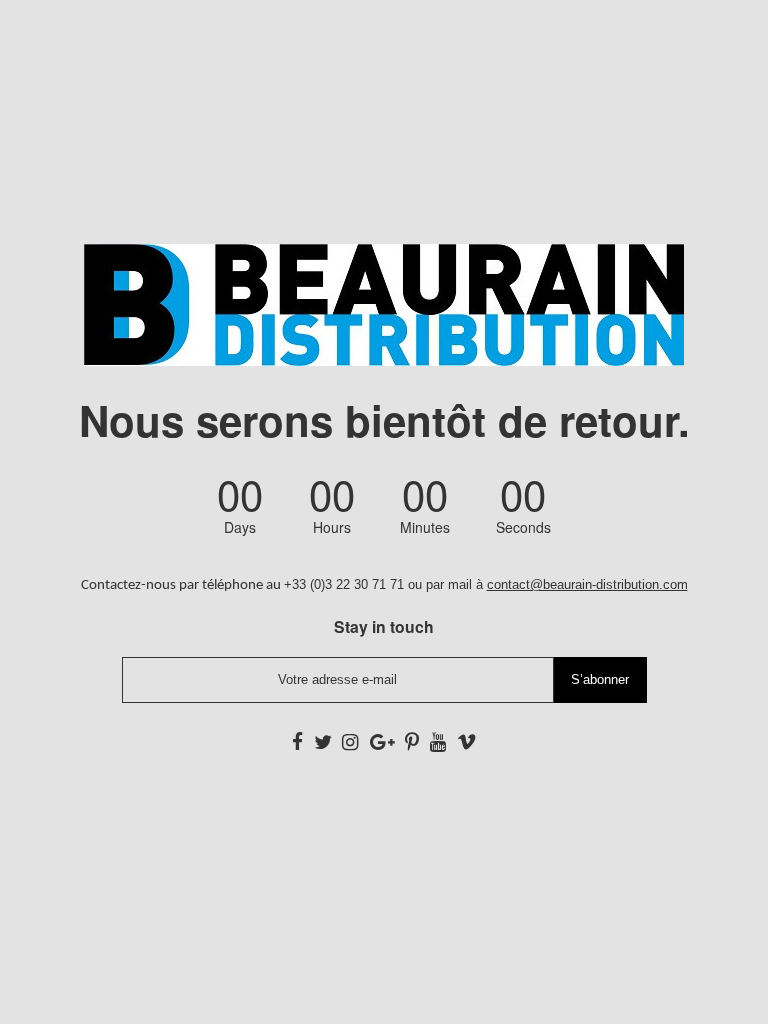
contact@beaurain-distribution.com (587, 584)
